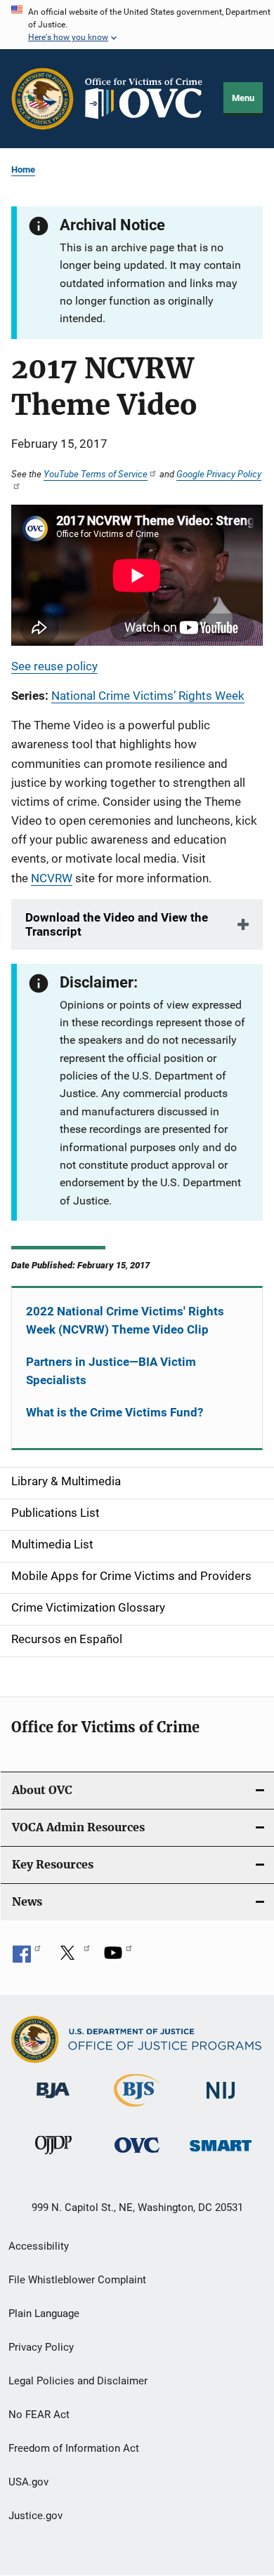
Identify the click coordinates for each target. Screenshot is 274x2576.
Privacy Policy (41, 2347)
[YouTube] (118, 1958)
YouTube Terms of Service (96, 474)
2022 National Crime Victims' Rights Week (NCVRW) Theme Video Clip (125, 1320)
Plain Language (44, 2313)
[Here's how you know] (137, 25)
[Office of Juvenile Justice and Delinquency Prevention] (53, 2157)
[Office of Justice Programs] (43, 99)
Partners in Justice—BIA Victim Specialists (111, 1371)
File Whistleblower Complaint (77, 2280)
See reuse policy (54, 666)
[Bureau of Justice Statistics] (137, 2109)
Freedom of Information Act (74, 2448)
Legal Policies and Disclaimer (78, 2381)
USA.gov (28, 2482)
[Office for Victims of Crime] (137, 2155)
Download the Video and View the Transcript (117, 924)
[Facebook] (27, 1958)
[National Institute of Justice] (221, 2101)
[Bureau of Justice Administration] (53, 2101)
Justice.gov (35, 2516)
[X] (72, 1958)
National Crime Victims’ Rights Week (148, 696)
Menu (243, 98)
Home (23, 170)
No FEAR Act (39, 2415)
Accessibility (39, 2246)
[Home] (149, 98)
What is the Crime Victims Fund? (115, 1412)
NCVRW (52, 878)
